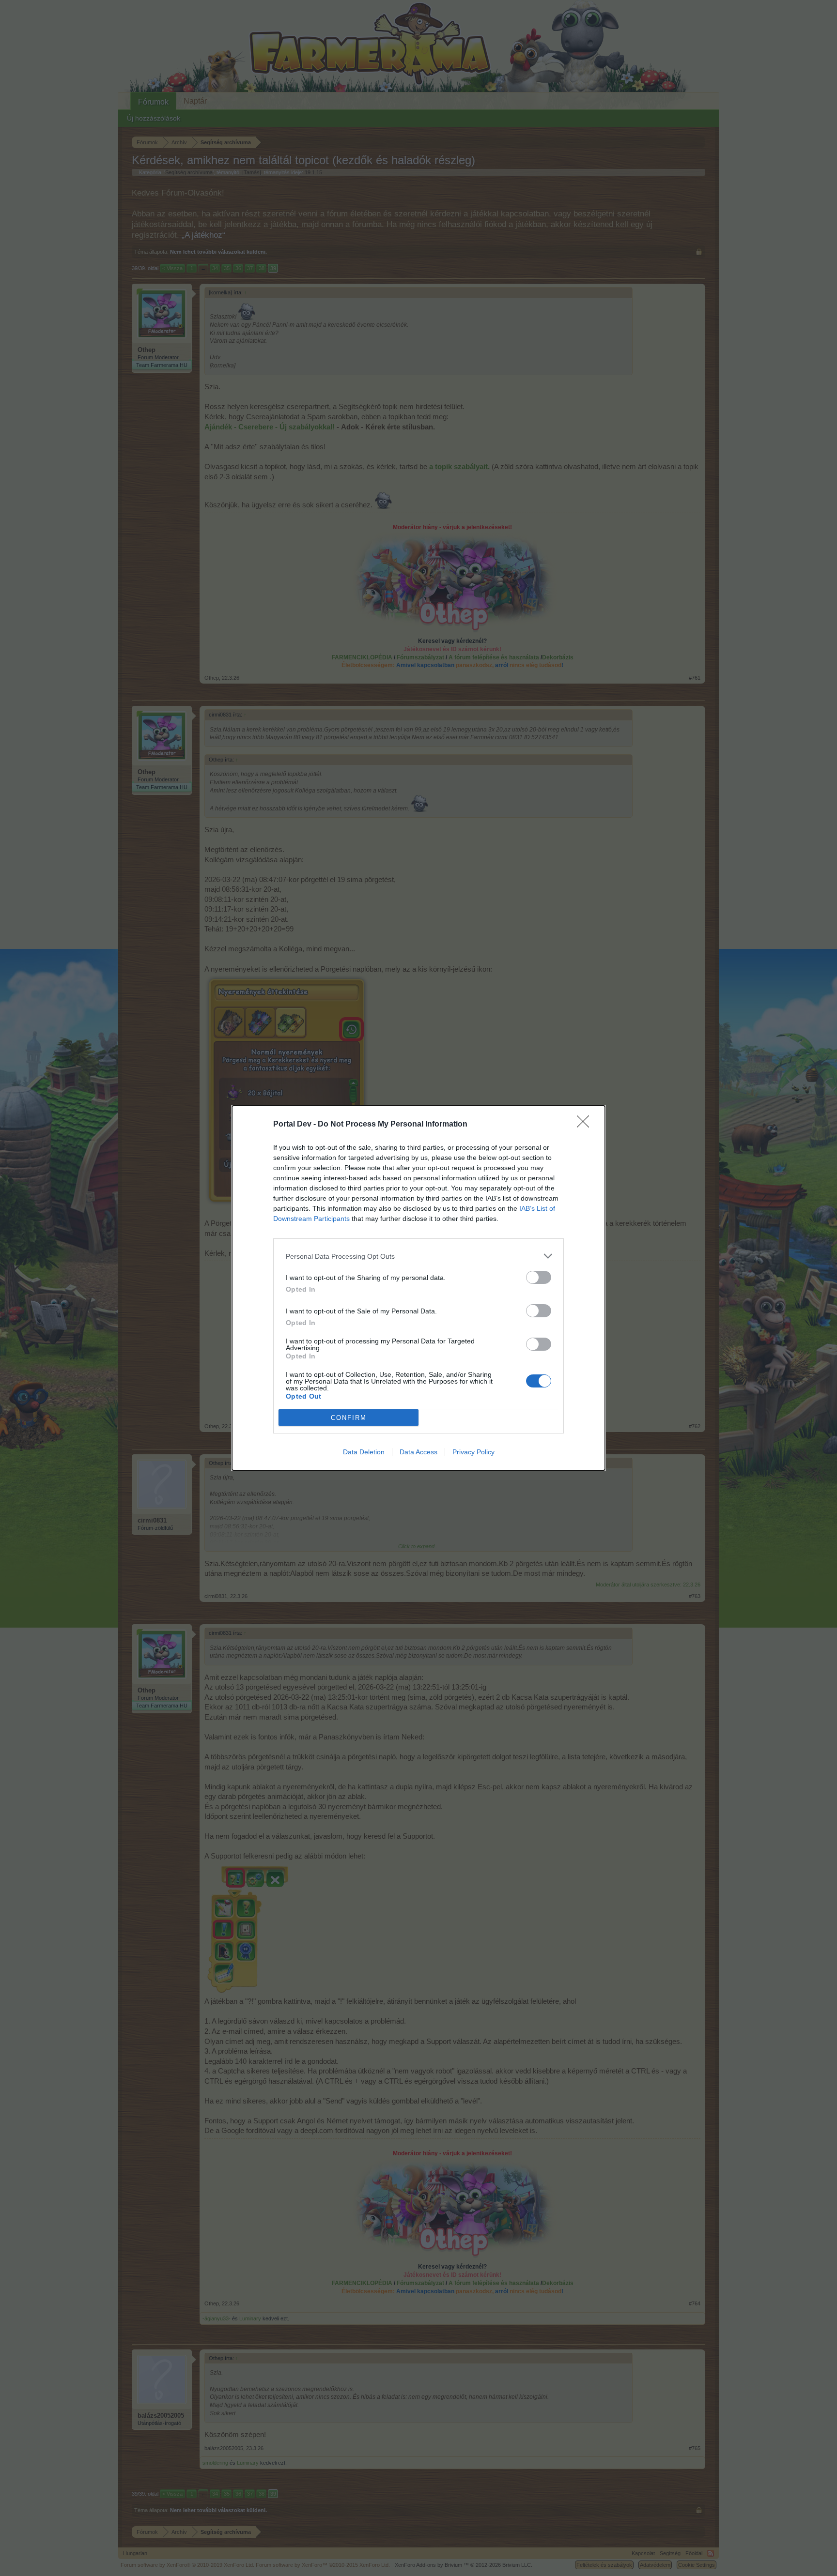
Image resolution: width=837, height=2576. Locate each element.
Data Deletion (364, 1452)
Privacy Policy (473, 1452)
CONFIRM (349, 1418)
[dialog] (418, 1288)
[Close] (586, 1125)
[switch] (539, 1277)
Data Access (418, 1452)
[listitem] (418, 1256)
